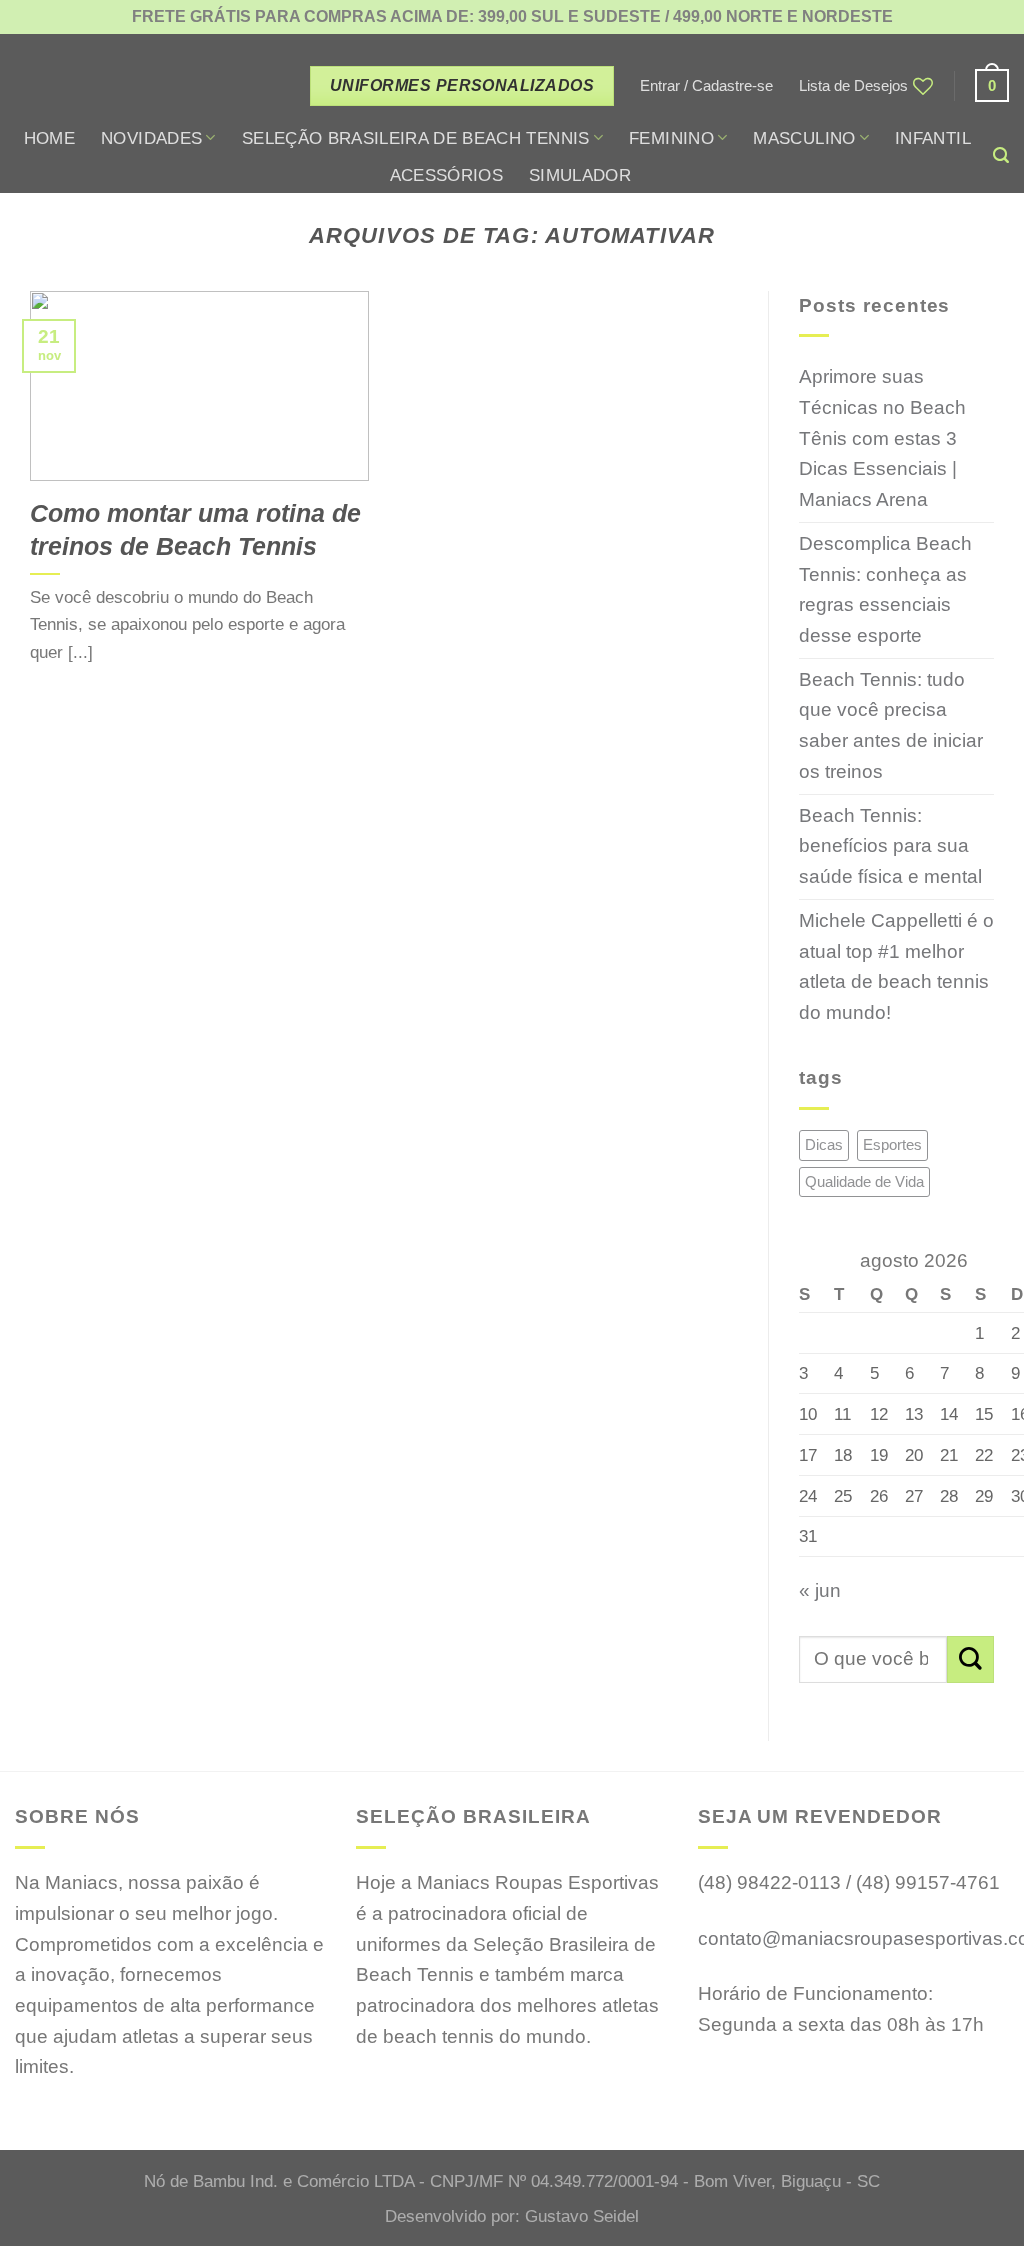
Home (49, 138)
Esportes (892, 1144)
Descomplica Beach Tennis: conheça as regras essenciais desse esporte (885, 589)
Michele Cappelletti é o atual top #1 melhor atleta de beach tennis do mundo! (896, 966)
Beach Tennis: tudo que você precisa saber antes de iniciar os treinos (891, 725)
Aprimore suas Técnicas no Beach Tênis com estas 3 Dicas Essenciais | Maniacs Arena (882, 438)
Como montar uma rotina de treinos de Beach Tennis (195, 529)
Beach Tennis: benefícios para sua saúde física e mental (890, 846)
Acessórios (446, 175)
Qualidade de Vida (864, 1181)
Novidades (151, 138)
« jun (820, 1590)
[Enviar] (970, 1659)
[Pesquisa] (1001, 155)
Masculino (804, 138)
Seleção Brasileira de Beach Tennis (416, 138)
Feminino (671, 138)
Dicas (824, 1144)
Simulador (580, 175)
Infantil (933, 138)
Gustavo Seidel (582, 2216)
